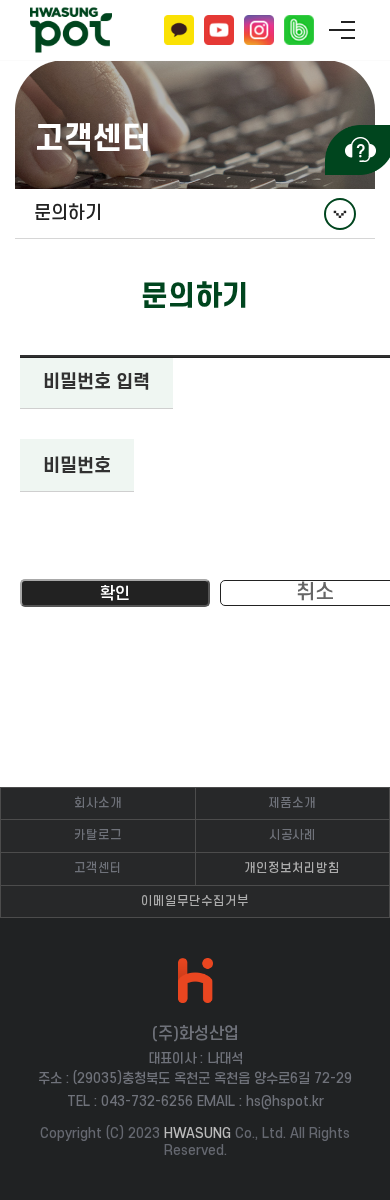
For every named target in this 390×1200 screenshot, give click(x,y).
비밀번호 (77, 466)
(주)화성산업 (71, 30)
